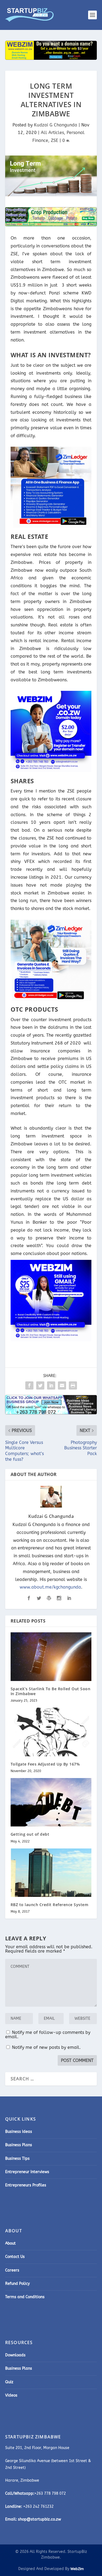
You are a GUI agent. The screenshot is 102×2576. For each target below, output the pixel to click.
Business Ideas (19, 2132)
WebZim (77, 2569)
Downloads (15, 2355)
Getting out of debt (30, 1834)
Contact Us (15, 2257)
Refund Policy (17, 2284)
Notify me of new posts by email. (46, 2047)
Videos (11, 2395)
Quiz (9, 2382)
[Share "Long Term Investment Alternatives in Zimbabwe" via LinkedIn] (51, 1385)
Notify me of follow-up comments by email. (48, 2035)
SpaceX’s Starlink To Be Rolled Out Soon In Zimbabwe (51, 1691)
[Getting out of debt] (51, 1802)
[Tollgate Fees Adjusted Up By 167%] (51, 1732)
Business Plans (19, 2145)
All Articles (52, 133)
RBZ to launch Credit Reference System (50, 1905)
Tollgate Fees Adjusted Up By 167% (45, 1764)
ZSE (55, 140)
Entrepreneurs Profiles (26, 2185)
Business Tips (17, 2159)
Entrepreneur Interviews (27, 2172)
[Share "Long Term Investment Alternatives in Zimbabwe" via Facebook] (29, 1385)
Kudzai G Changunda (56, 125)
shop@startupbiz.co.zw (39, 2519)
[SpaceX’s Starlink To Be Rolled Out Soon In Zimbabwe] (51, 1657)
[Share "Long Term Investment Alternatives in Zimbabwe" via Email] (62, 1385)
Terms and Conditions (25, 2297)
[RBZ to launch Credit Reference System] (51, 1873)
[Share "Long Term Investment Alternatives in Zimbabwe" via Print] (73, 1385)
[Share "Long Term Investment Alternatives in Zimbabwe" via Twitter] (40, 1385)
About (10, 2243)
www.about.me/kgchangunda (50, 1587)
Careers (12, 2270)
